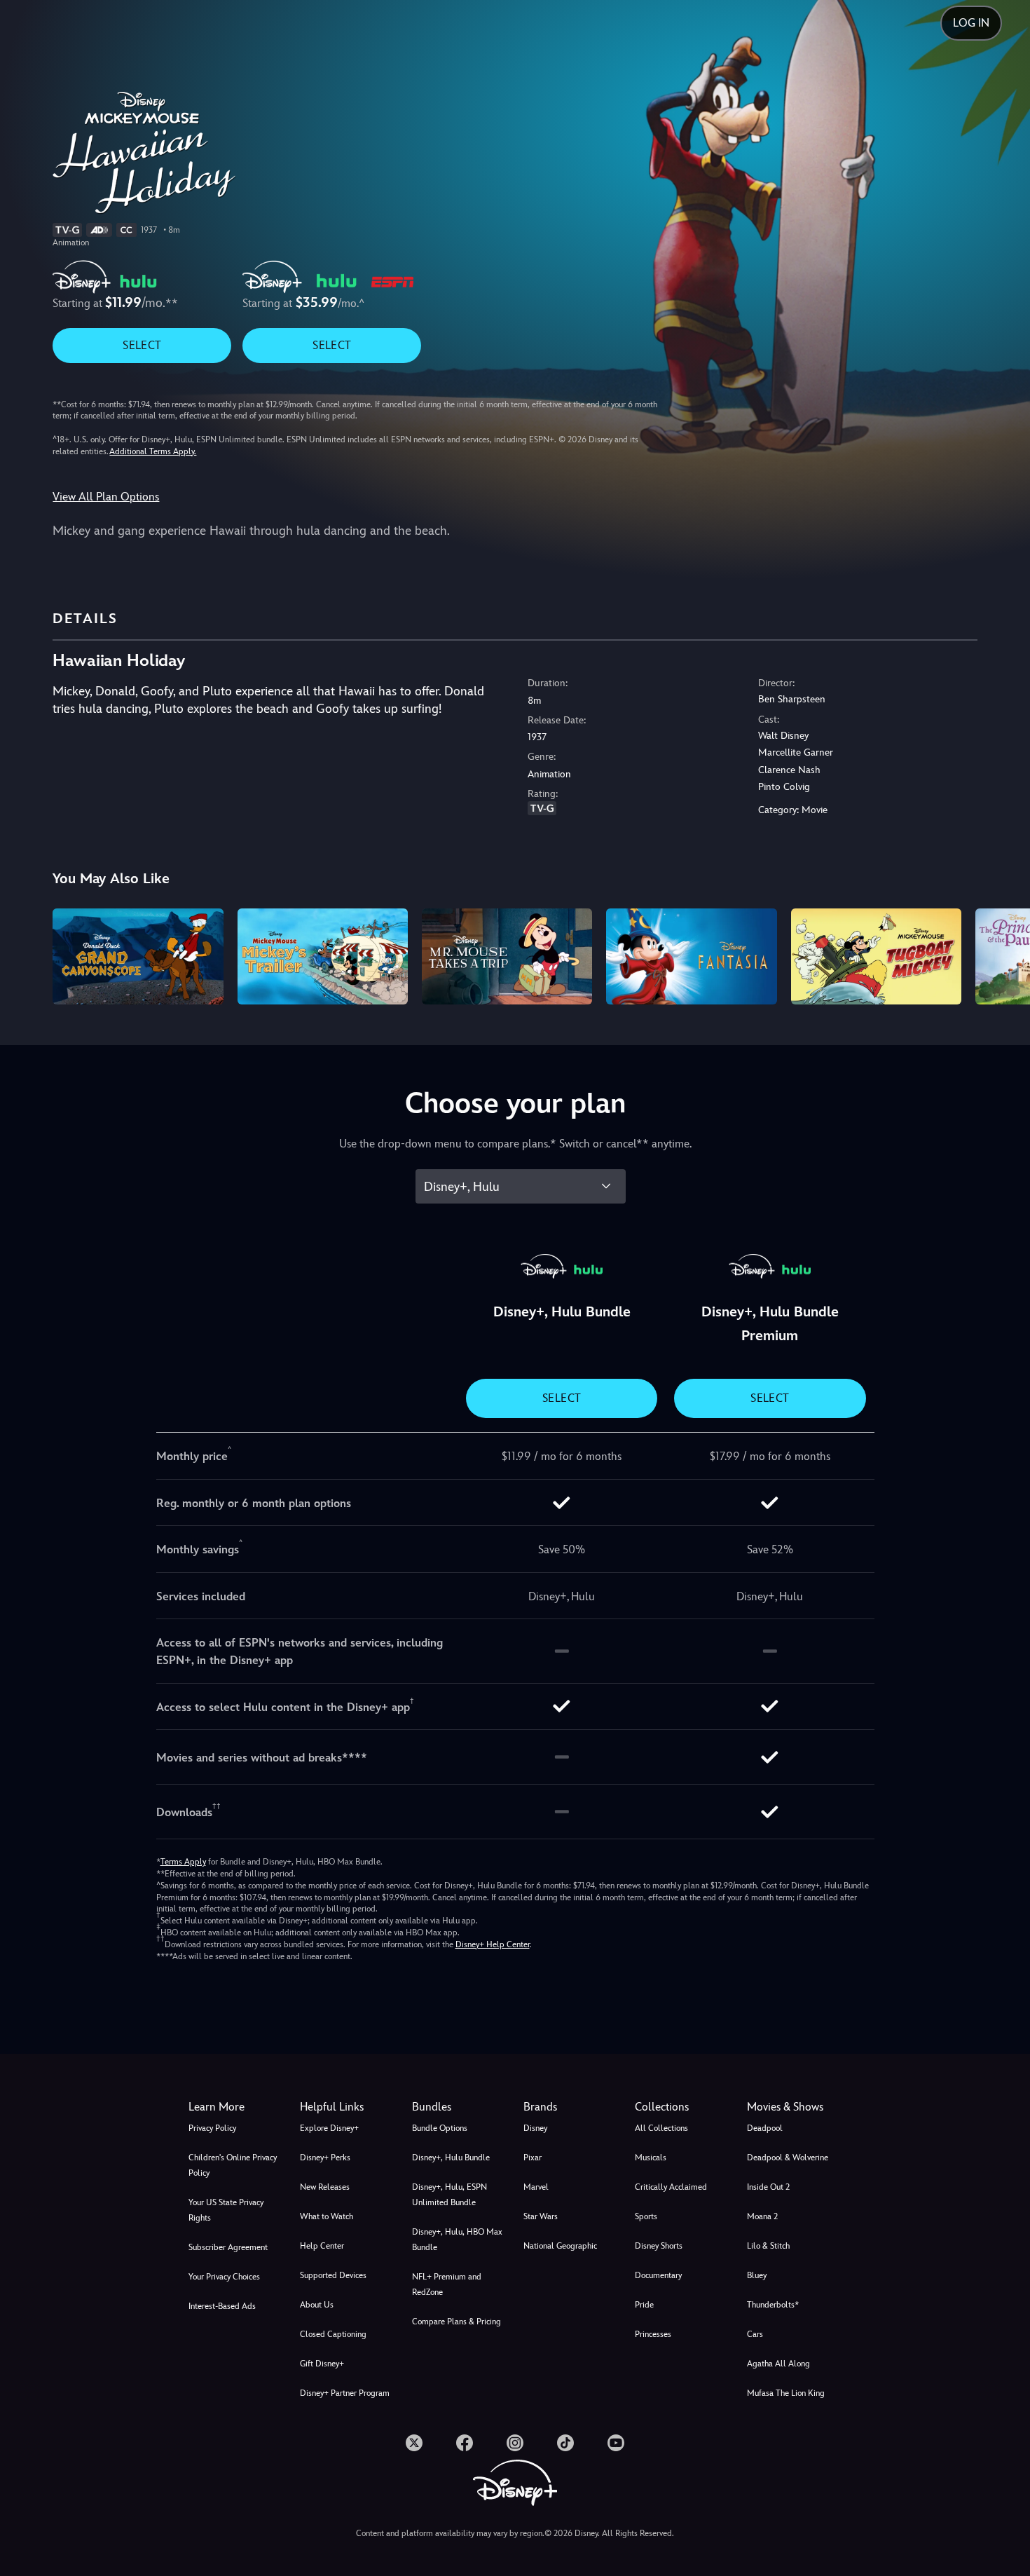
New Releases (325, 2187)
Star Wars (541, 2216)
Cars (755, 2334)
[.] (414, 2443)
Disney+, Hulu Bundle (451, 2158)
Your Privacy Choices (224, 2277)
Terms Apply (183, 1862)
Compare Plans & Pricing (456, 2322)
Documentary (658, 2275)
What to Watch (327, 2216)
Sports (646, 2216)
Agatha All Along (778, 2364)
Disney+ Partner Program (345, 2393)
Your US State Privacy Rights (226, 2210)
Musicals (651, 2158)
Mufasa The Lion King (786, 2393)
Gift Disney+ (322, 2364)
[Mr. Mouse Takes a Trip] (507, 956)
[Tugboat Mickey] (876, 956)
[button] (347, 2107)
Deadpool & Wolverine (788, 2158)
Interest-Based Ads (222, 2306)
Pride (644, 2305)
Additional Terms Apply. (153, 451)
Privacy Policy (212, 2128)
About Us (317, 2305)
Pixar (533, 2158)
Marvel (536, 2187)
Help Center (322, 2246)
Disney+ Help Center (493, 1944)
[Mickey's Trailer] (323, 956)
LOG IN (971, 23)
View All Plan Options (106, 497)
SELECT (142, 345)
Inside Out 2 (768, 2187)
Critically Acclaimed (671, 2187)
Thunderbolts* (773, 2305)
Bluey (757, 2275)
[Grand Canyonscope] (138, 956)
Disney (535, 2128)
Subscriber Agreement (228, 2247)
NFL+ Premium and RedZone (447, 2284)
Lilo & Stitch (768, 2246)
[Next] (1003, 954)
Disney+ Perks (325, 2158)
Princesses (653, 2334)
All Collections (661, 2128)
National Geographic (560, 2246)
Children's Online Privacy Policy (233, 2165)
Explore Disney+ (329, 2128)
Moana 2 (762, 2216)
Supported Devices (333, 2275)
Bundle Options (440, 2128)
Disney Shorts (659, 2246)
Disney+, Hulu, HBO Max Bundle (457, 2240)
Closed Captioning (333, 2334)
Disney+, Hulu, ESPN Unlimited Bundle (449, 2195)
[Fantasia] (691, 956)
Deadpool (765, 2128)
